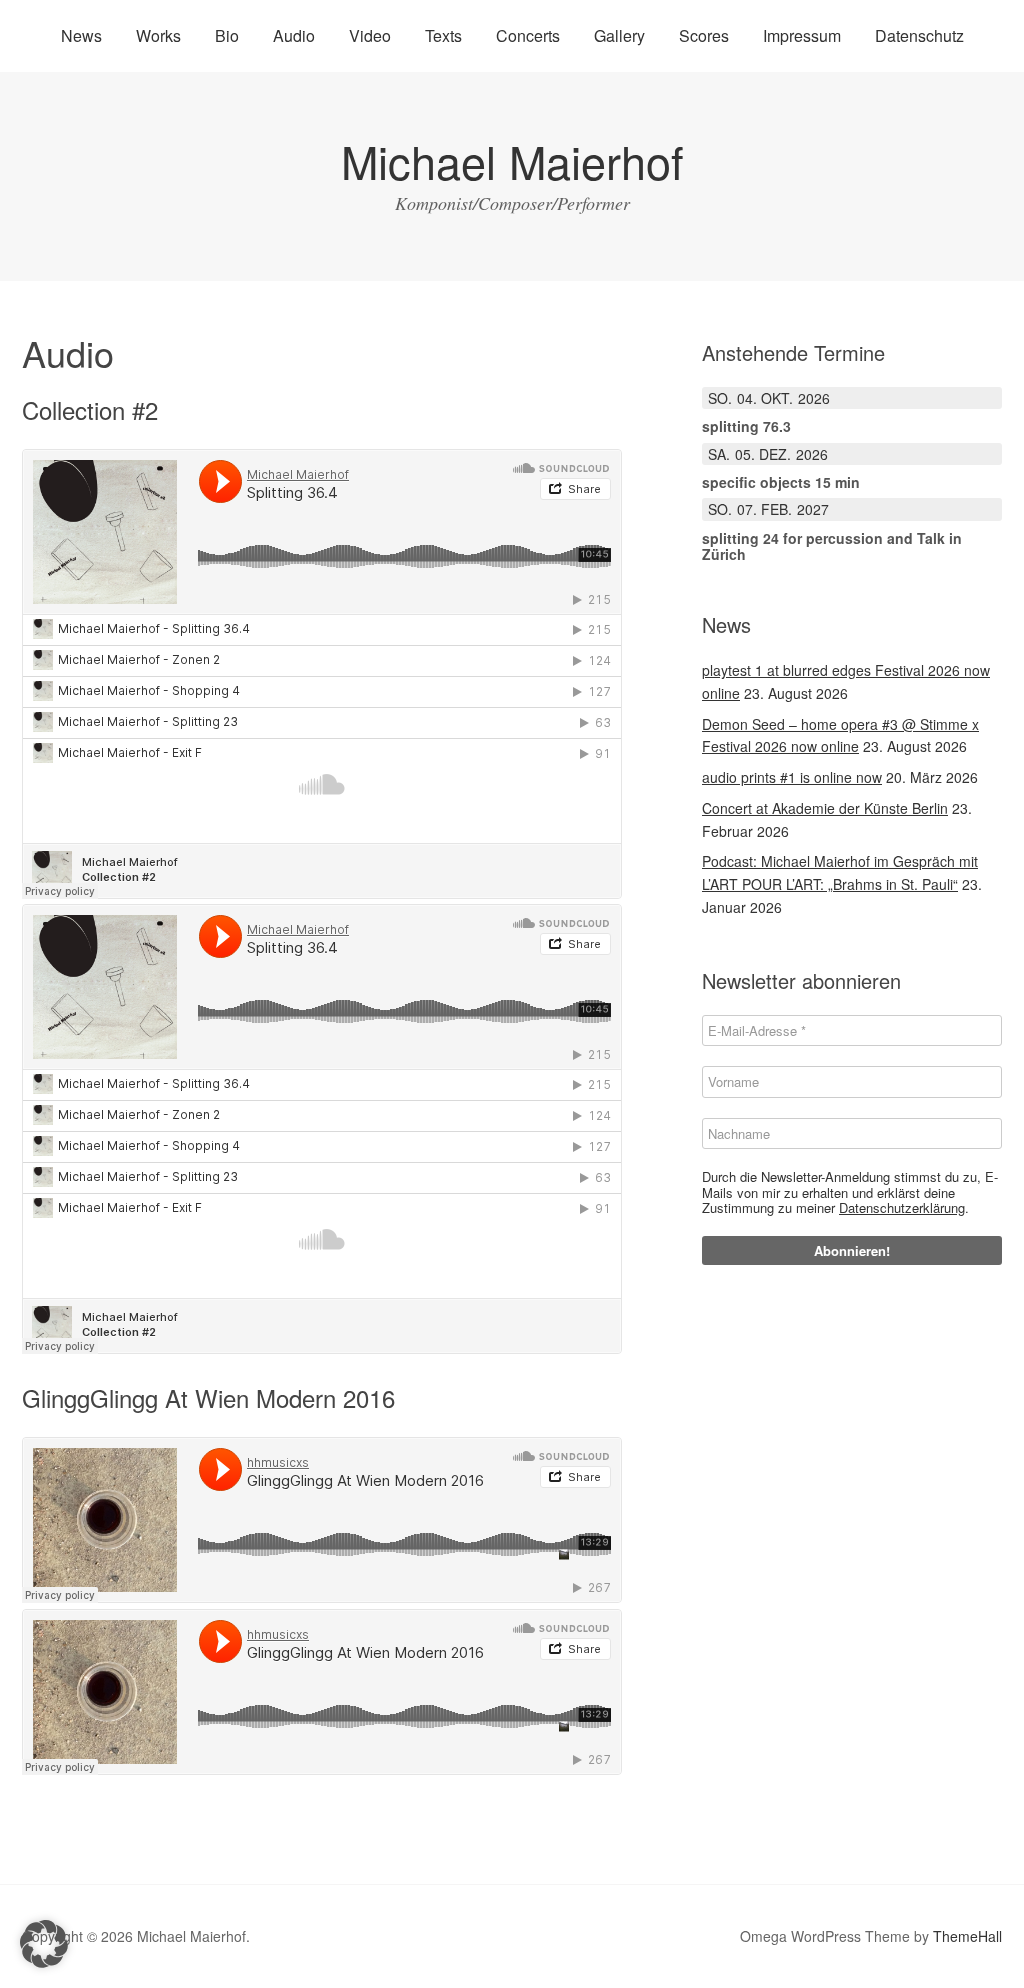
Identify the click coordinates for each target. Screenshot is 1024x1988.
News (81, 35)
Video (370, 35)
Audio (294, 35)
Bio (227, 35)
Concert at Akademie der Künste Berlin (825, 808)
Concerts (528, 35)
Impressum (802, 35)
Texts (443, 35)
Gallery (619, 35)
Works (158, 35)
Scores (704, 35)
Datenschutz (919, 35)
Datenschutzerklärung (902, 1207)
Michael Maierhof (512, 160)
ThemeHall (967, 1936)
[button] (44, 1944)
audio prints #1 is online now (792, 777)
